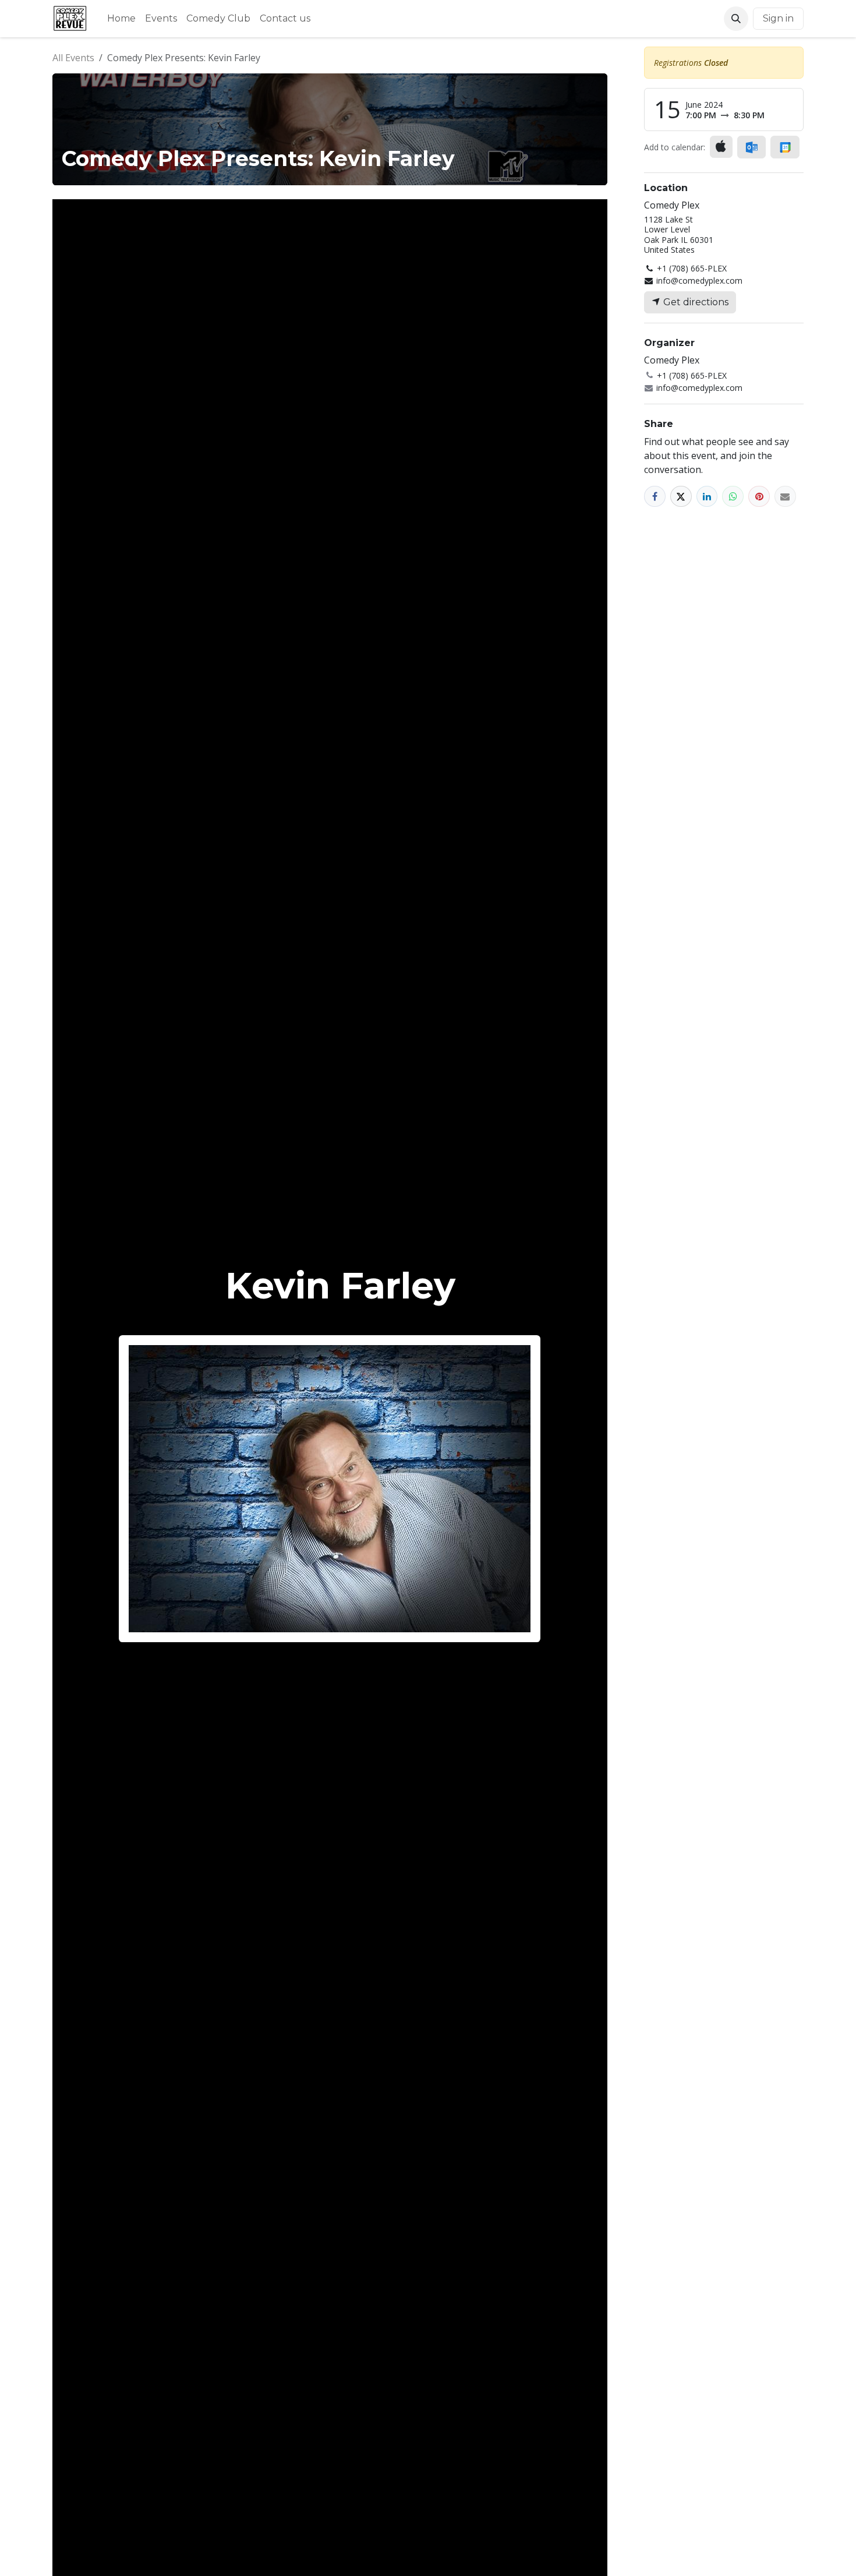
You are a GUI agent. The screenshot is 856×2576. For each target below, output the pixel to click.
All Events (73, 58)
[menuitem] (121, 19)
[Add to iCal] (721, 147)
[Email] (785, 497)
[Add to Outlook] (751, 147)
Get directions (695, 302)
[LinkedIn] (707, 497)
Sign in (778, 18)
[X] (681, 497)
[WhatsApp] (733, 497)
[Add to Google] (785, 147)
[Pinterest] (759, 497)
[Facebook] (655, 497)
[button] (736, 19)
